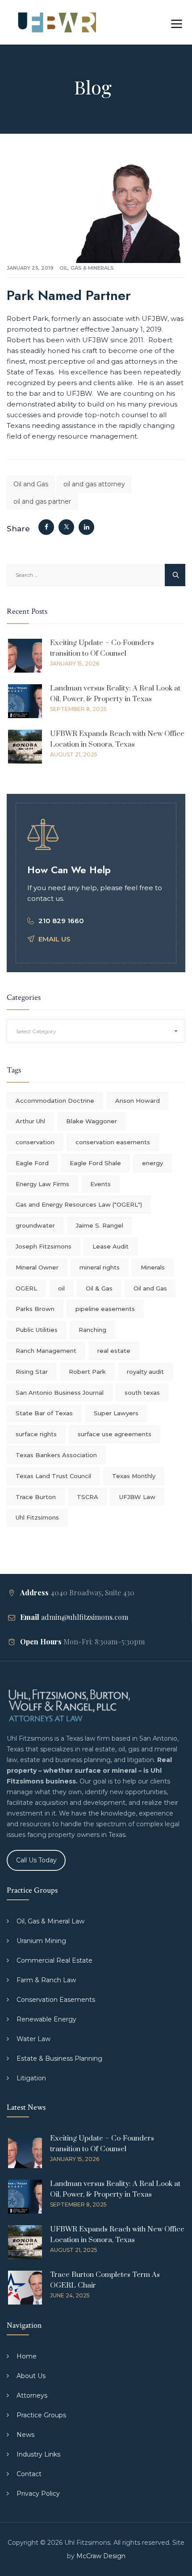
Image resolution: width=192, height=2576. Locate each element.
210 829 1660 (61, 921)
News (25, 2435)
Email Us (54, 939)
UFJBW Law (137, 1497)
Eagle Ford (32, 1163)
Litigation (31, 2078)
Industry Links (38, 2454)
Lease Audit (111, 1246)
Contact (29, 2474)
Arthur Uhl (30, 1121)
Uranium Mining (41, 1941)
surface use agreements (115, 1434)
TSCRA (88, 1497)
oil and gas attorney (94, 484)
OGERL (26, 1288)
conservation (35, 1142)
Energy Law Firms (42, 1184)
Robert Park (87, 1372)
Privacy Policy (38, 2494)
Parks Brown (35, 1309)
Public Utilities (37, 1330)
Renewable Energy (46, 2019)
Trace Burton (36, 1497)
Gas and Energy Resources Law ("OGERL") (79, 1204)
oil (61, 1288)
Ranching (92, 1330)
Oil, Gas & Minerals (87, 268)
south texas (142, 1393)
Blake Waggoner (92, 1121)
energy (152, 1163)
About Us (31, 2376)
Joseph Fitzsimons (44, 1246)
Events (100, 1184)
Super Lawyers (116, 1413)
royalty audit (145, 1372)
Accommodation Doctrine (55, 1101)
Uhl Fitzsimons (37, 1517)
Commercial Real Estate (54, 1960)
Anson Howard (138, 1101)
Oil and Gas (31, 484)
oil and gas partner (42, 501)
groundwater (35, 1225)
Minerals (153, 1267)
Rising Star (32, 1372)
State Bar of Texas (44, 1413)
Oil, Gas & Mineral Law (50, 1921)
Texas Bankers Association (56, 1455)
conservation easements (113, 1142)
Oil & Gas (99, 1288)
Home (27, 2356)
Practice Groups (41, 2415)
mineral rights (100, 1267)
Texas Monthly (134, 1476)
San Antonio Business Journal (60, 1393)
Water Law (33, 2039)
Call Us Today (36, 1860)
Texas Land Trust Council (53, 1476)
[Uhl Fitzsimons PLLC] (55, 22)
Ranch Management (46, 1351)
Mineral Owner (37, 1267)
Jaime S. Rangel (100, 1225)
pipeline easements (105, 1309)
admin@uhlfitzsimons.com (85, 1617)
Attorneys (32, 2395)
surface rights (36, 1434)
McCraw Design (101, 2556)
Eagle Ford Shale (95, 1163)
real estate (114, 1351)
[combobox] (96, 1031)
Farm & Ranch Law (46, 1980)
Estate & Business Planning (59, 2058)
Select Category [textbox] (36, 1031)
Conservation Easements (56, 2000)
